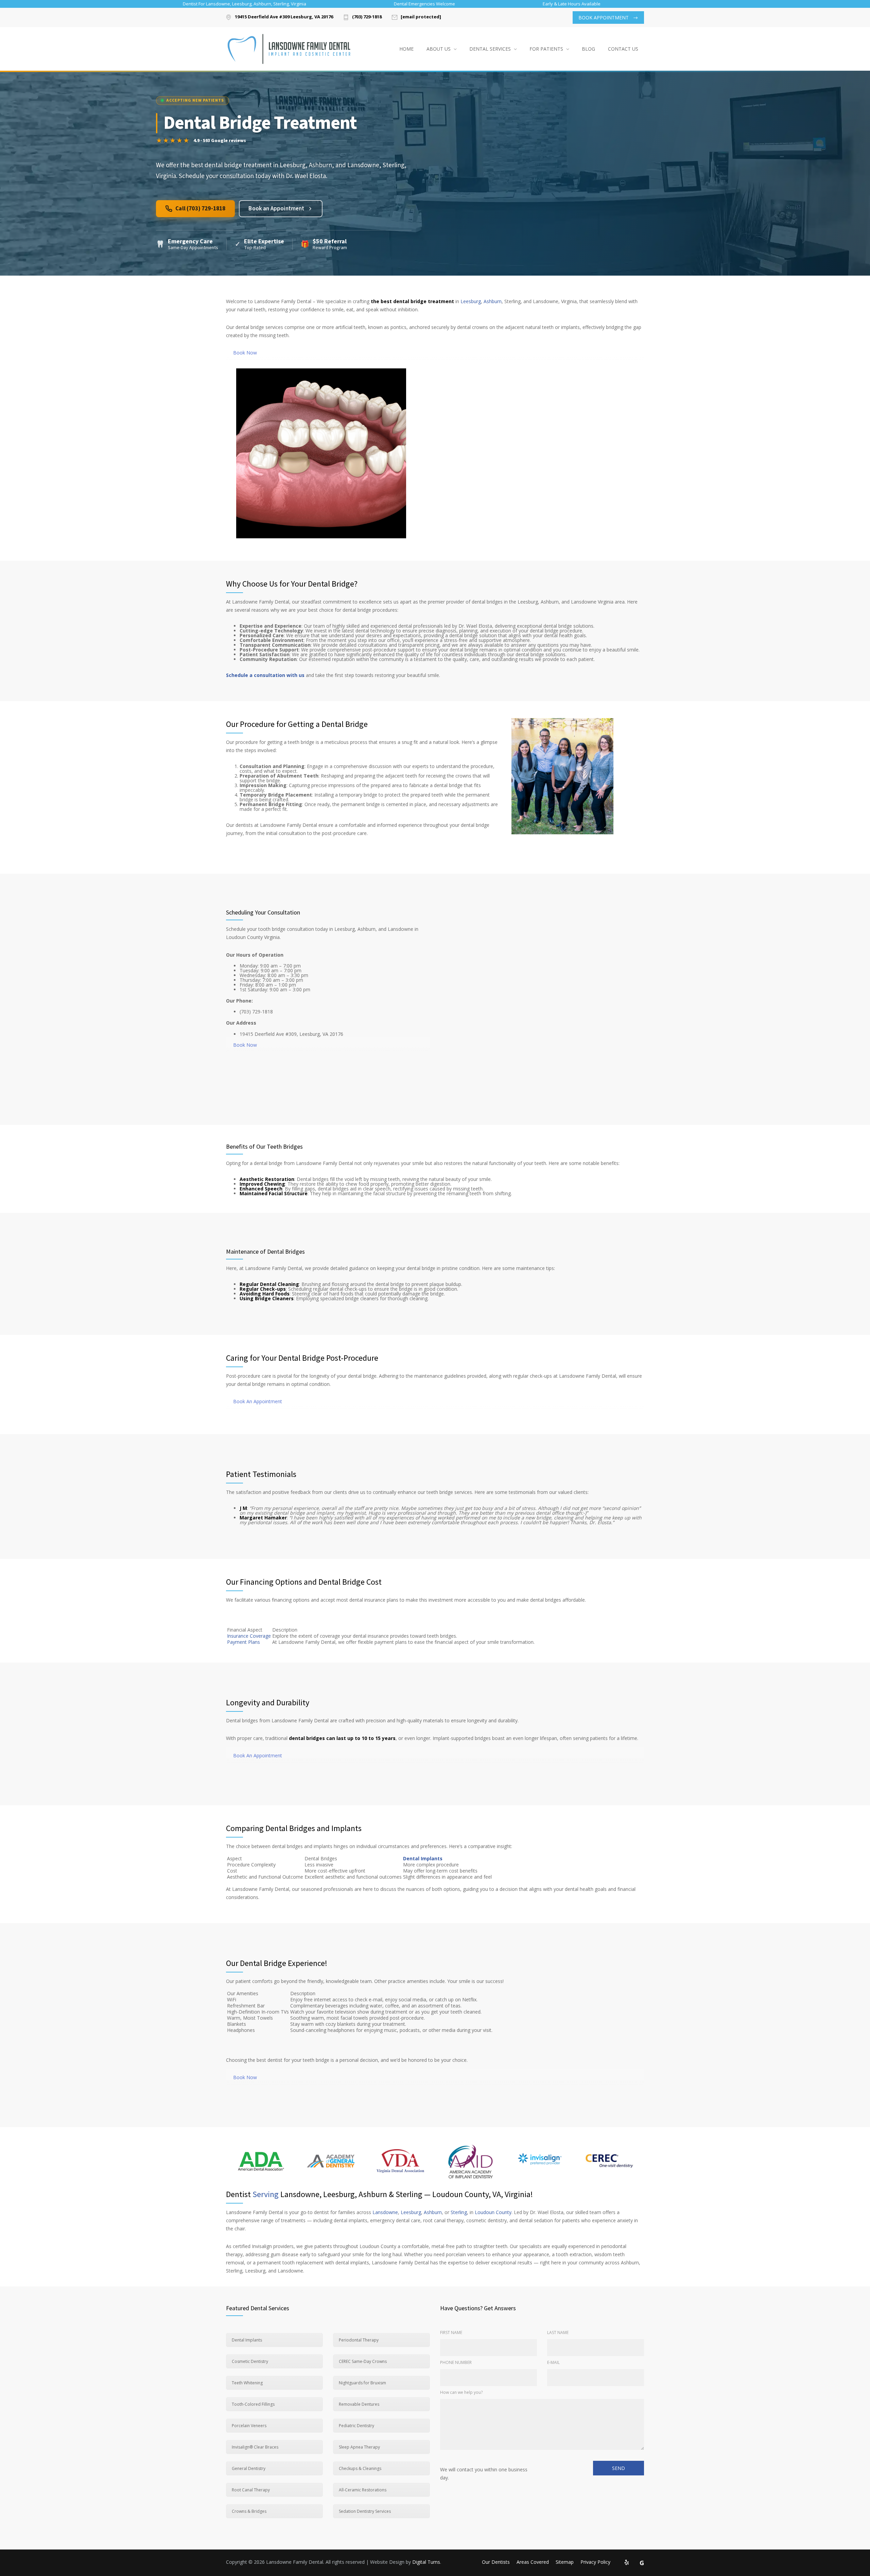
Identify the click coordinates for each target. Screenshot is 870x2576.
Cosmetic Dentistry (250, 2361)
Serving (266, 2194)
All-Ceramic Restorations (363, 2490)
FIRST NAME (451, 2333)
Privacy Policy (595, 2562)
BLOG (588, 49)
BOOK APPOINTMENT (604, 18)
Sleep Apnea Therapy (359, 2447)
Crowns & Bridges (249, 2511)
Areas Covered (533, 2562)
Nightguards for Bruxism (362, 2383)
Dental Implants (423, 1858)
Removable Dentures (359, 2404)
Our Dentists (496, 2562)
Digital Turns (426, 2562)
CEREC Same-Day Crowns (363, 2361)
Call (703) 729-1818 (200, 209)
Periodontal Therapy (359, 2340)
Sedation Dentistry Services (365, 2511)
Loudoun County (493, 2212)
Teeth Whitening (247, 2383)
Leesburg (471, 301)
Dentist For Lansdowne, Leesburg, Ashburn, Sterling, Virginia (245, 4)
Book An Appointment (258, 1401)
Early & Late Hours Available (572, 4)
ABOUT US (439, 49)
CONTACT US (623, 49)
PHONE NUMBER (456, 2362)
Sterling (459, 2212)
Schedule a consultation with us (265, 675)
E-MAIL (553, 2362)
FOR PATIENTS (546, 49)
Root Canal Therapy (251, 2490)
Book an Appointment (276, 209)
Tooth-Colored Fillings (253, 2404)
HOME (406, 49)
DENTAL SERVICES (490, 49)
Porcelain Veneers (249, 2426)
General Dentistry (249, 2468)
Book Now (245, 353)
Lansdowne (385, 2212)
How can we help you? (461, 2392)
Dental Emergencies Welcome (424, 4)
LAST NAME (558, 2333)
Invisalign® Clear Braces (255, 2447)
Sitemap (565, 2562)
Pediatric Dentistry (356, 2426)
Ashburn (493, 301)
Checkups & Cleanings (360, 2468)
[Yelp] (627, 2563)
